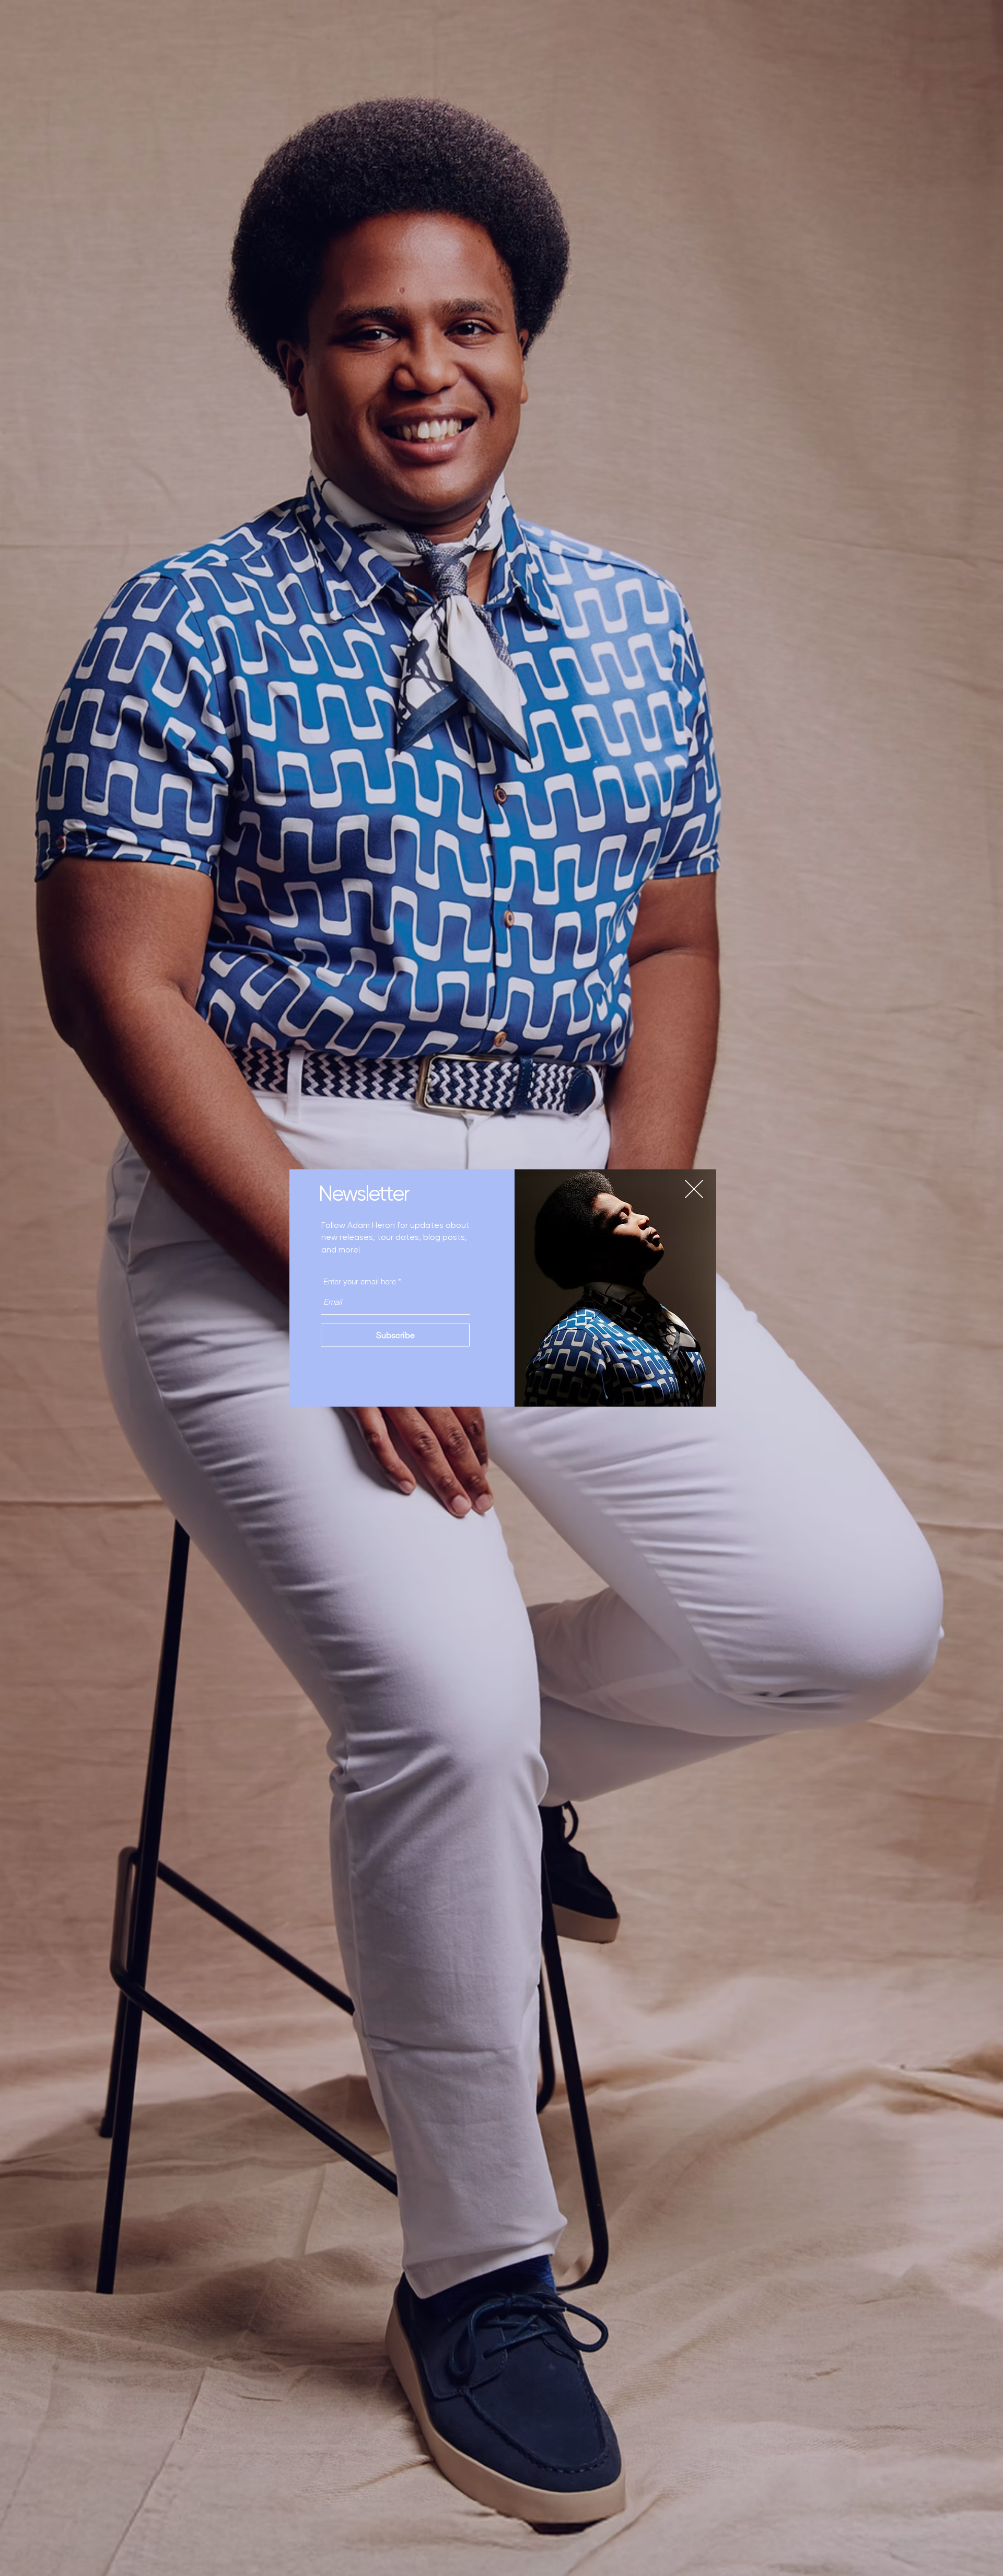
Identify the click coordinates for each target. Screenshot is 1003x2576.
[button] (694, 1189)
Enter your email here (360, 1281)
